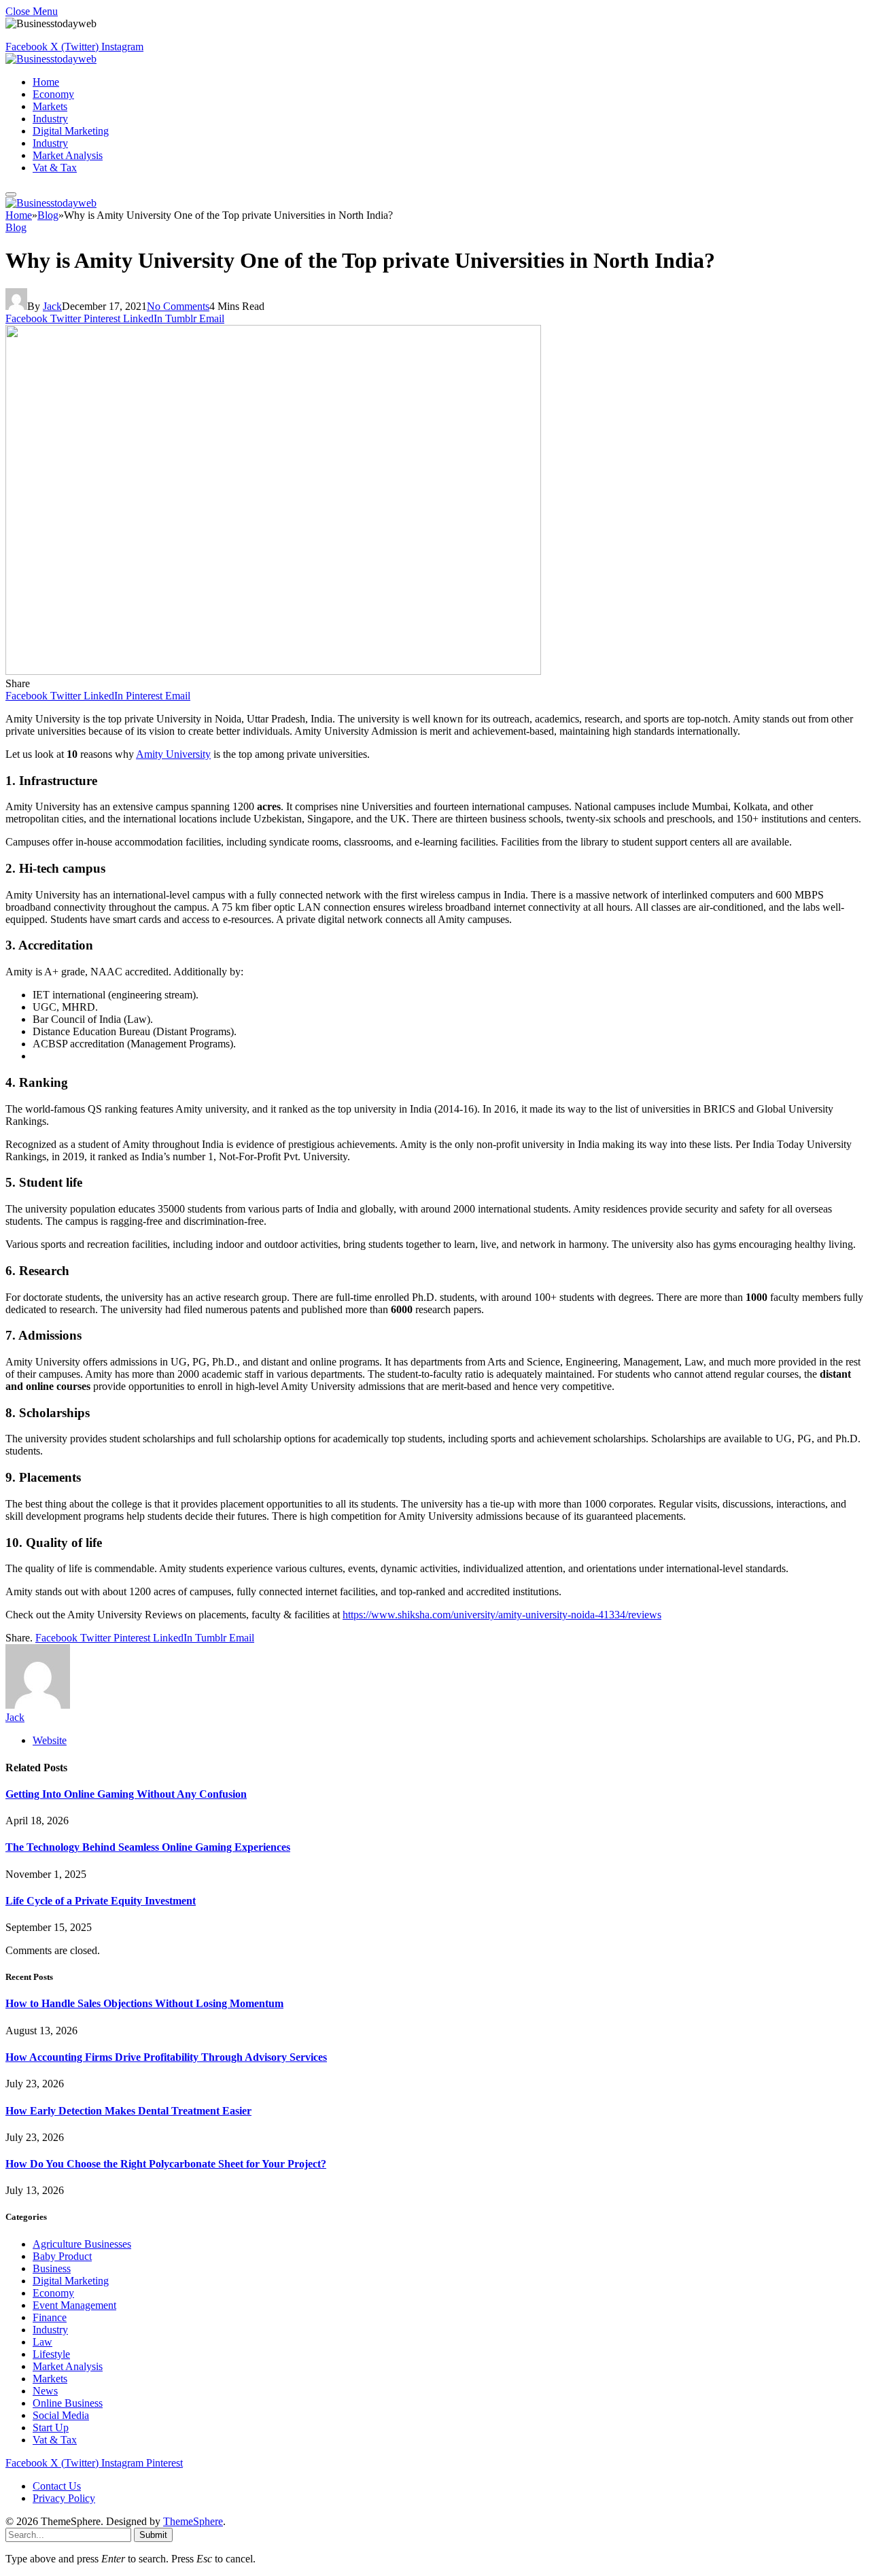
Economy (53, 94)
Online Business (68, 2403)
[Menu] (11, 194)
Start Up (51, 2427)
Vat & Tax (55, 168)
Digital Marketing (71, 131)
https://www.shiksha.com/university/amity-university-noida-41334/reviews (502, 1615)
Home (46, 82)
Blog (16, 227)
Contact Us (57, 2486)
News (45, 2391)
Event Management (74, 2305)
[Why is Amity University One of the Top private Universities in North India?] (273, 671)
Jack (52, 306)
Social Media (61, 2415)
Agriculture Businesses (82, 2244)
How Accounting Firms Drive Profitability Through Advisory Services (166, 2057)
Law (42, 2342)
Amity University (173, 754)
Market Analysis (68, 155)
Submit (153, 2535)
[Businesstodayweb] (51, 59)
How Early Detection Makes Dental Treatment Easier (128, 2111)
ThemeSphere (193, 2521)
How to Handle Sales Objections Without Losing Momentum (144, 2003)
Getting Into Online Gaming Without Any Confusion (126, 1794)
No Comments (178, 306)
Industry (50, 119)
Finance (50, 2317)
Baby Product (62, 2256)
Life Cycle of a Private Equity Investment (101, 1901)
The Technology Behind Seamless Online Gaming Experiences (148, 1847)
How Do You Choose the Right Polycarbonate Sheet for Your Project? (166, 2164)
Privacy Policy (64, 2498)
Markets (50, 106)
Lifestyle (51, 2354)
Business (52, 2268)
